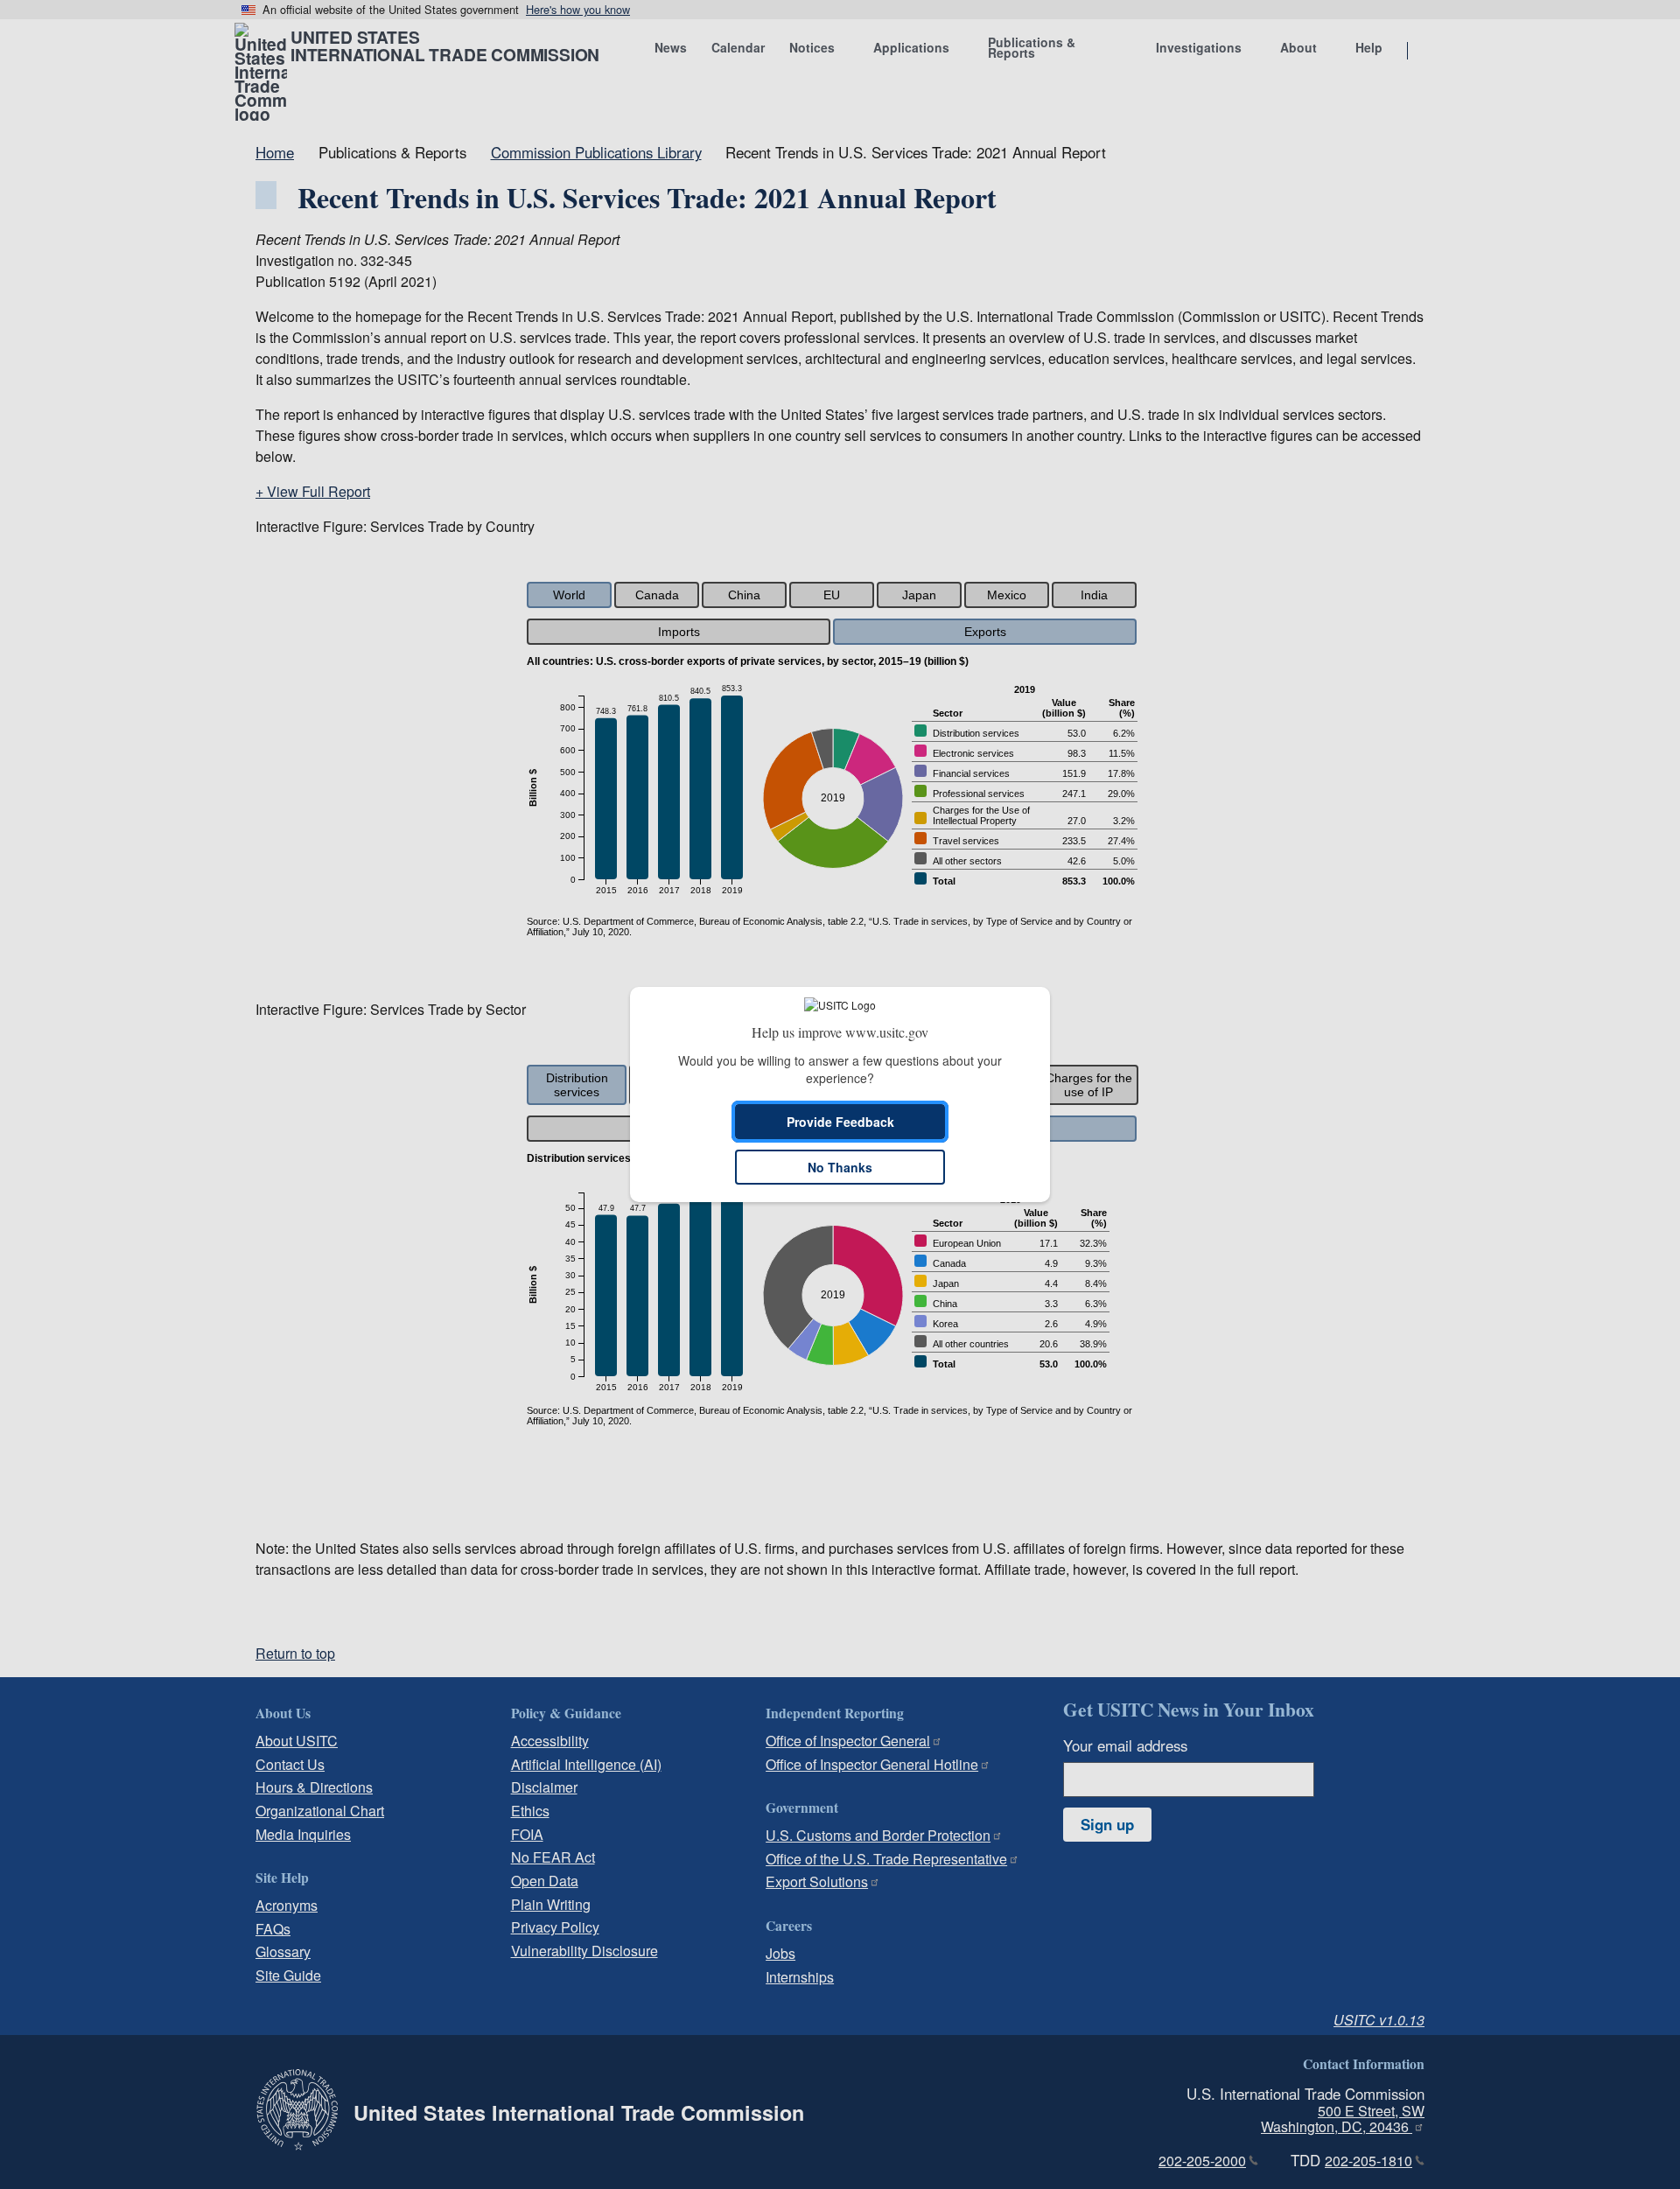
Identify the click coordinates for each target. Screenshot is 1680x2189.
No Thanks (840, 1167)
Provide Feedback (840, 1122)
